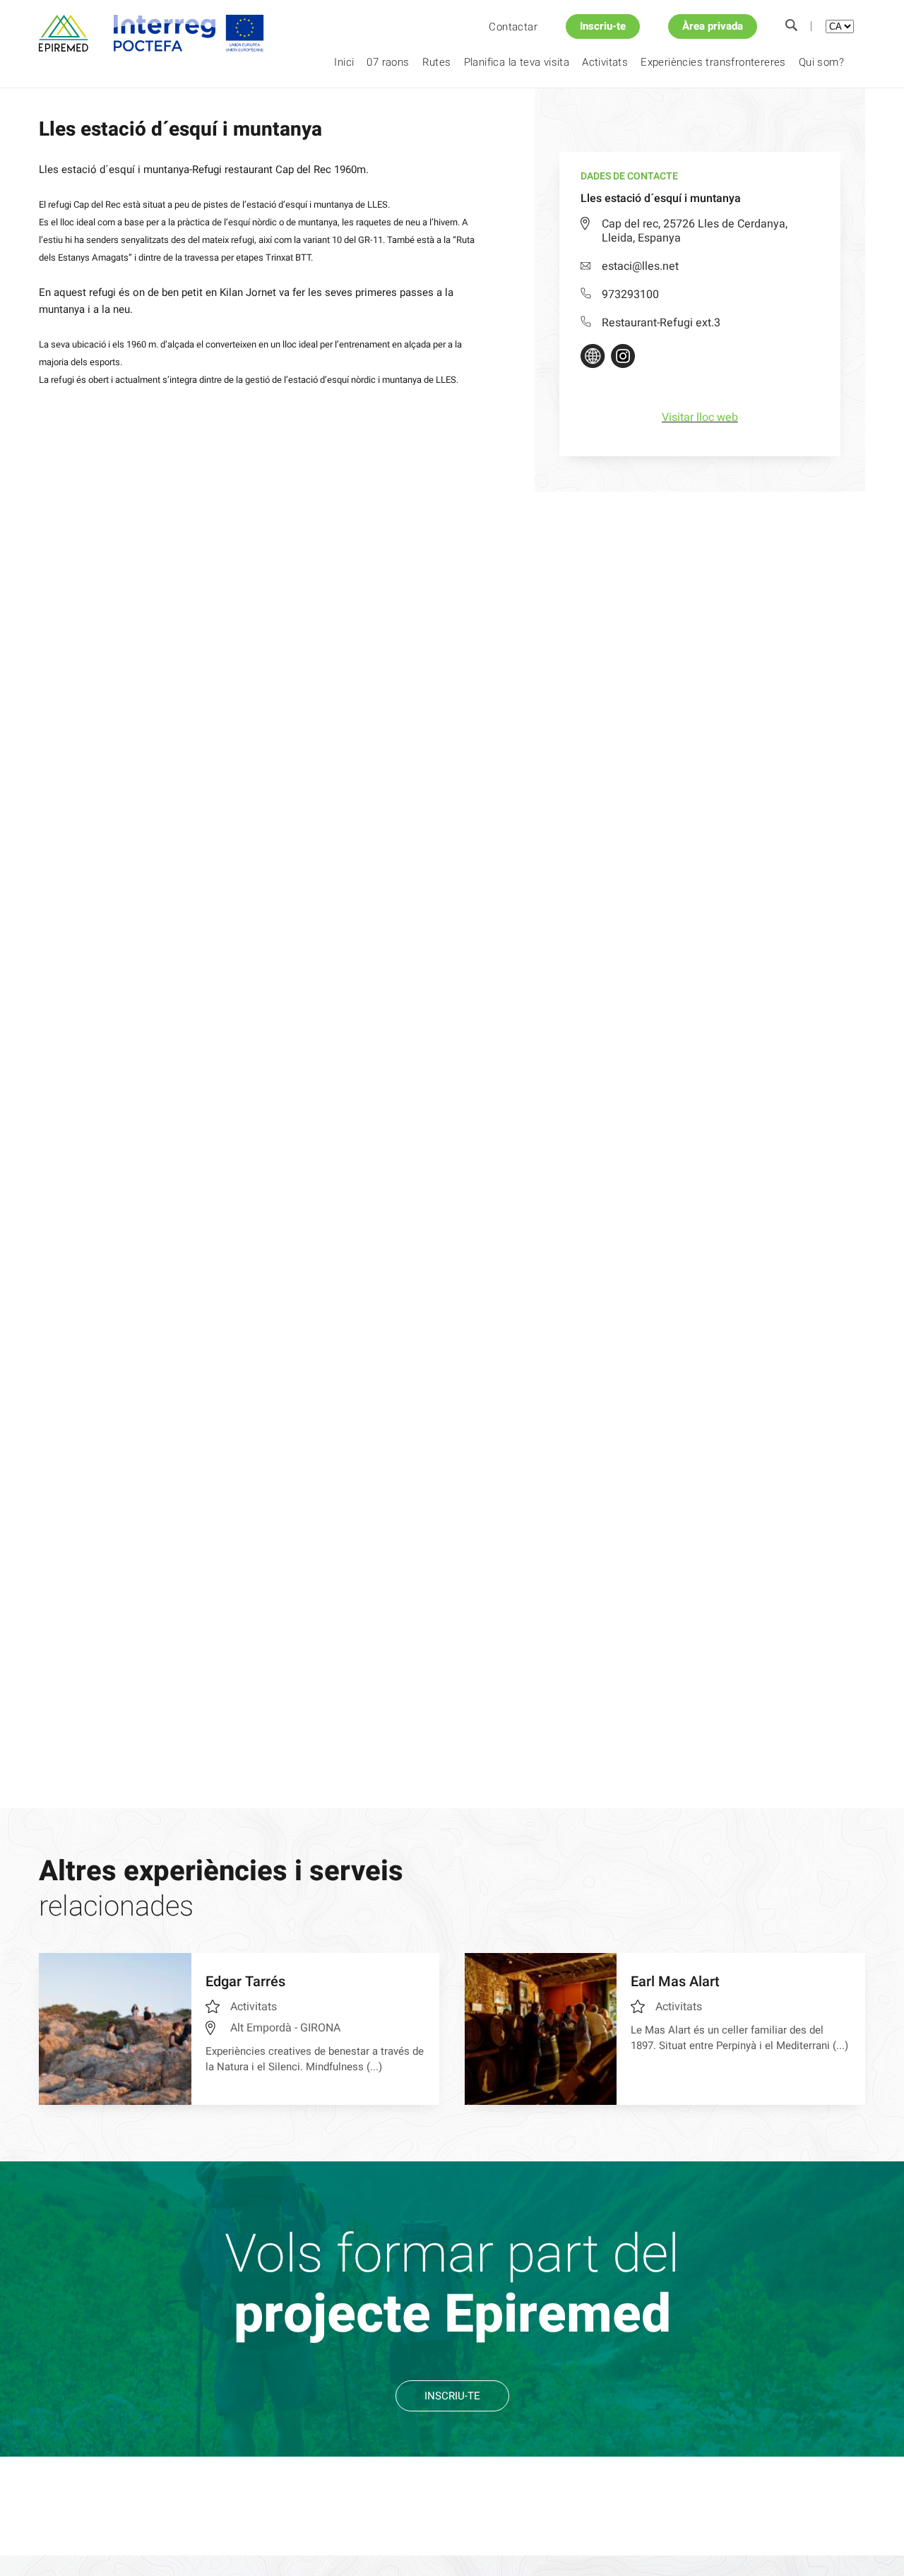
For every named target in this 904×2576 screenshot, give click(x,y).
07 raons (388, 62)
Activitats (605, 62)
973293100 (630, 295)
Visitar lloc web (700, 417)
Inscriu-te (603, 26)
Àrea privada (713, 26)
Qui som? (821, 62)
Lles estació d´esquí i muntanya (227, 112)
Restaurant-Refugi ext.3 (661, 323)
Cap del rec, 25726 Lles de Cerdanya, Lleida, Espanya (695, 231)
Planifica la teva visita (517, 62)
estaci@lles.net (640, 266)
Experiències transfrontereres (713, 62)
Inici (344, 62)
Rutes (437, 62)
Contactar (513, 27)
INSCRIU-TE (452, 2396)
